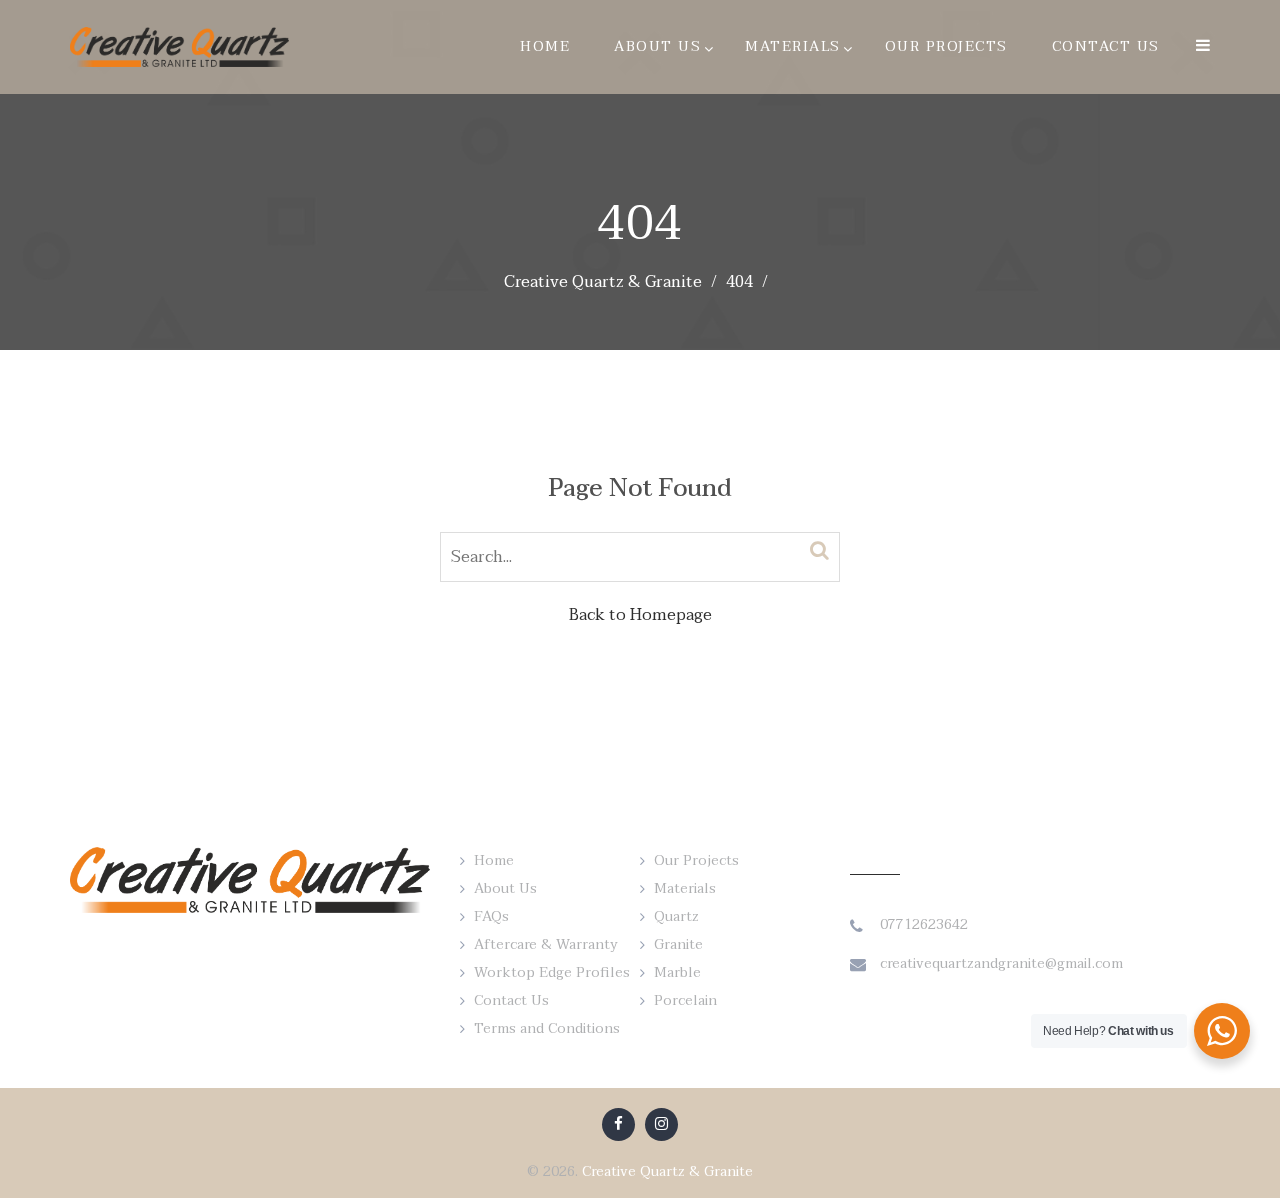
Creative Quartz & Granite (667, 1171)
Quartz (676, 916)
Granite (678, 944)
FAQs (491, 916)
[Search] (819, 551)
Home (545, 46)
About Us (657, 46)
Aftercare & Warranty (546, 944)
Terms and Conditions (547, 1028)
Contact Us (1106, 46)
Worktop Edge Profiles (552, 972)
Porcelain (685, 1000)
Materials (793, 46)
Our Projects (946, 46)
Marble (677, 972)
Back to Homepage (640, 615)
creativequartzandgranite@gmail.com (1001, 963)
